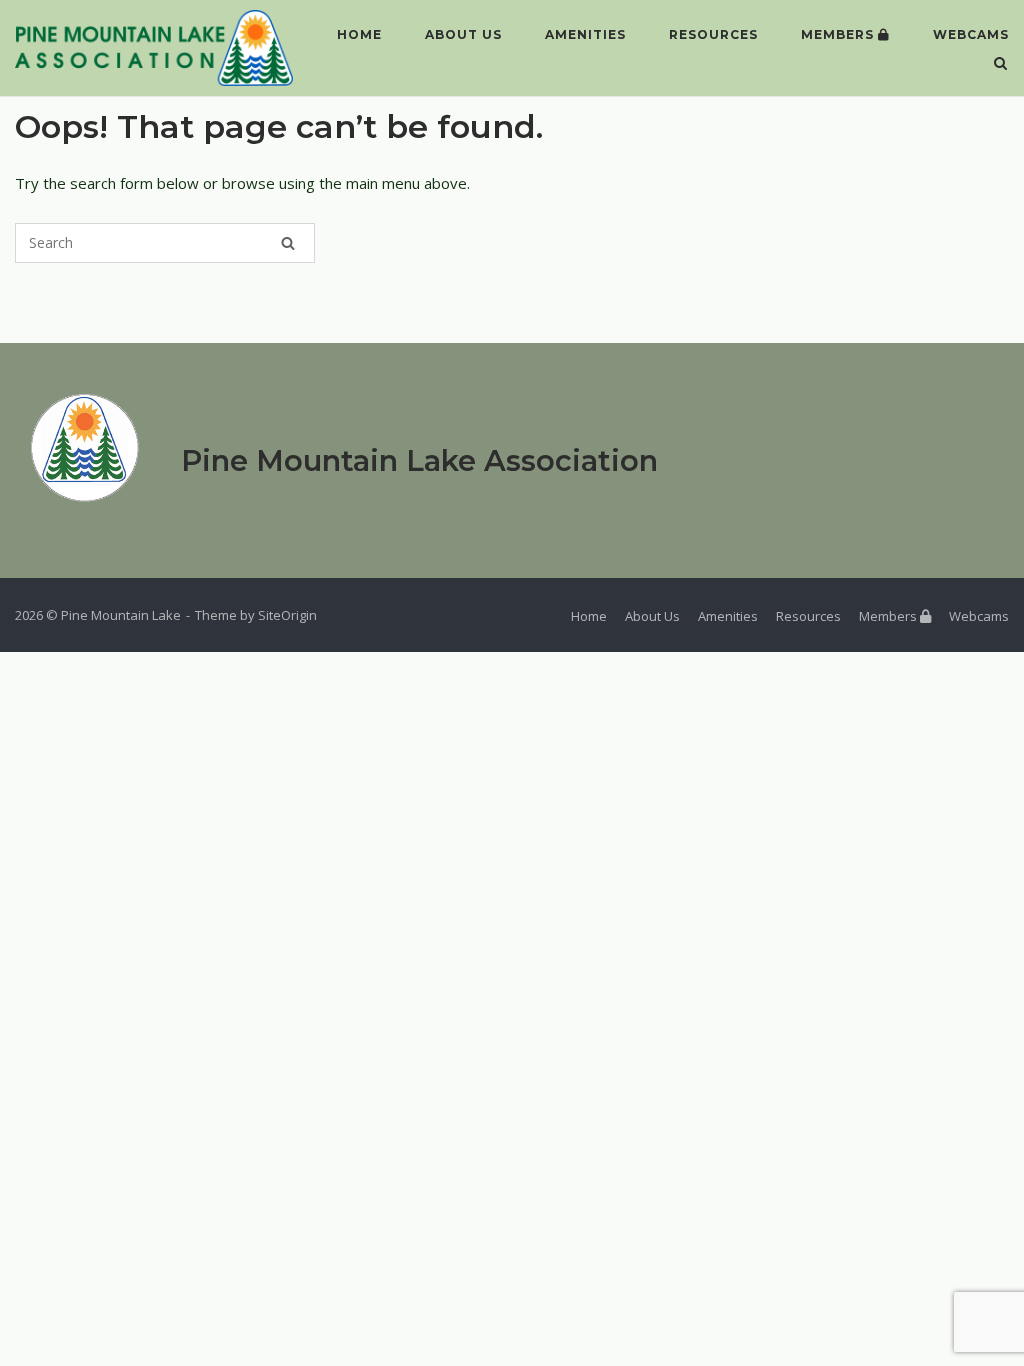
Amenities (585, 34)
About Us (463, 34)
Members (839, 34)
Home (359, 34)
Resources (713, 34)
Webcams (971, 34)
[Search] (288, 243)
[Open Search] (1000, 65)
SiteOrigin (287, 615)
